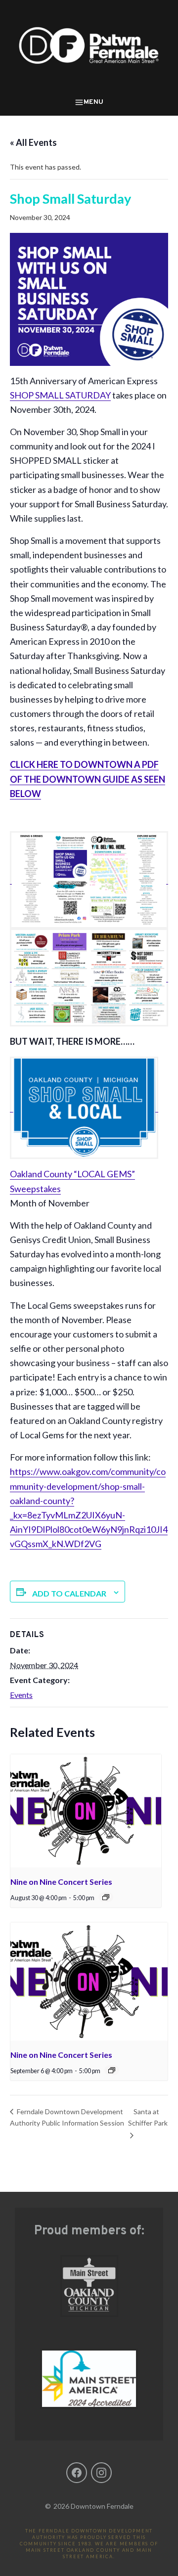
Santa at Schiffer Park (148, 2117)
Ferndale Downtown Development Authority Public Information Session (67, 2117)
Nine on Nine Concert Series (61, 1882)
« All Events (33, 142)
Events (21, 1695)
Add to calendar (69, 1593)
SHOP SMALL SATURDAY (60, 395)
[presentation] (86, 1811)
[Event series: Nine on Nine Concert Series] (106, 1897)
